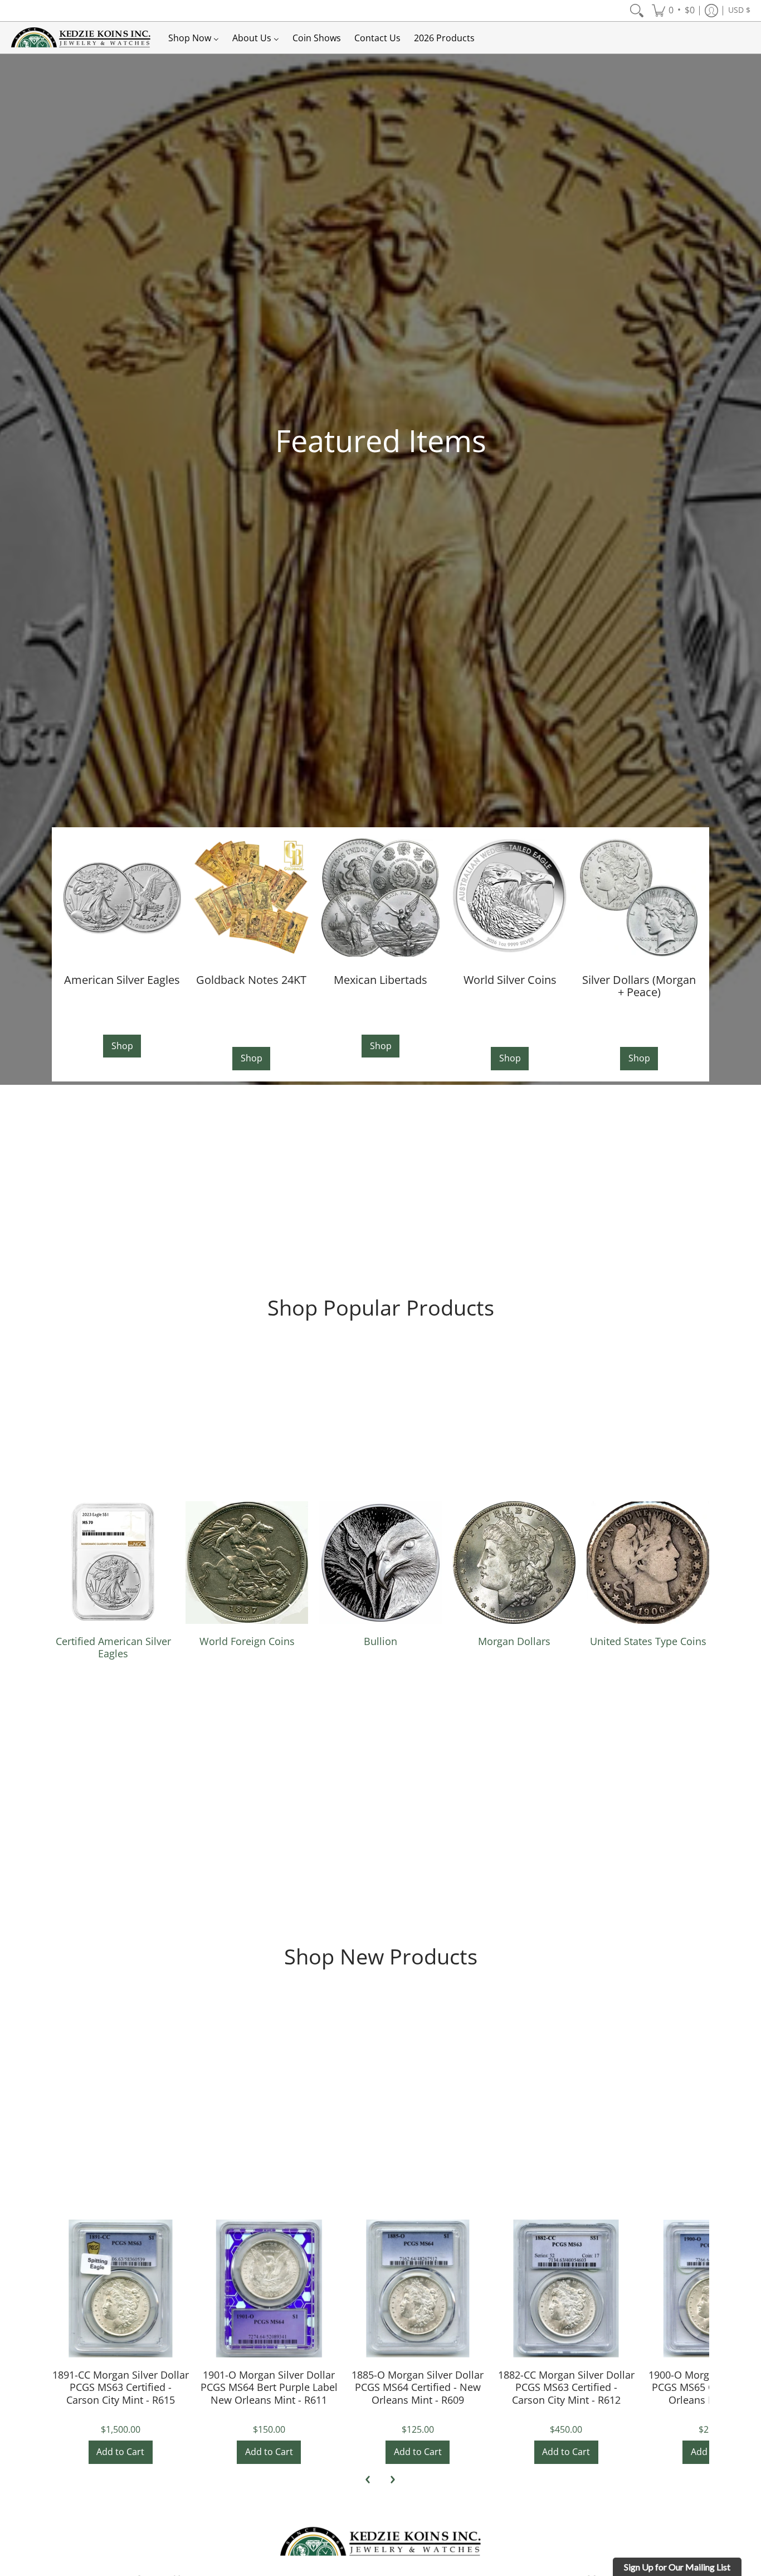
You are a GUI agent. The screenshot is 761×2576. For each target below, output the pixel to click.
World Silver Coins (510, 979)
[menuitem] (637, 11)
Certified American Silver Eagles (113, 1648)
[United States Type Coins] (648, 1563)
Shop (122, 1046)
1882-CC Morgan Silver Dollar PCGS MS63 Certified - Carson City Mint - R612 (566, 2387)
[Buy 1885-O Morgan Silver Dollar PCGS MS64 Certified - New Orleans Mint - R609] (418, 2289)
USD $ (739, 10)
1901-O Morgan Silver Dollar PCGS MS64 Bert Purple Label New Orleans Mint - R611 (269, 2387)
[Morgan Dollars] (514, 1563)
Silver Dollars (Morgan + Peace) (639, 986)
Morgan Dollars (514, 1641)
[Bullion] (380, 1563)
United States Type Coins (648, 1641)
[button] (673, 11)
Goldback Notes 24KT (251, 979)
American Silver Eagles (122, 979)
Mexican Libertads (380, 979)
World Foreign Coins (247, 1641)
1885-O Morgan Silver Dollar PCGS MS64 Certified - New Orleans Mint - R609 (418, 2387)
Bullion (380, 1641)
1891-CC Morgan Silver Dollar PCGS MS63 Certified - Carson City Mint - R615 (121, 2387)
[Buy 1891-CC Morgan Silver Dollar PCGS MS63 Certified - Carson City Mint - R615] (121, 2289)
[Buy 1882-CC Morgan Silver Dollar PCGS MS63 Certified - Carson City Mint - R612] (566, 2289)
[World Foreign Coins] (247, 1563)
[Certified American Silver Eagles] (113, 1563)
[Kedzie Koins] (81, 38)
